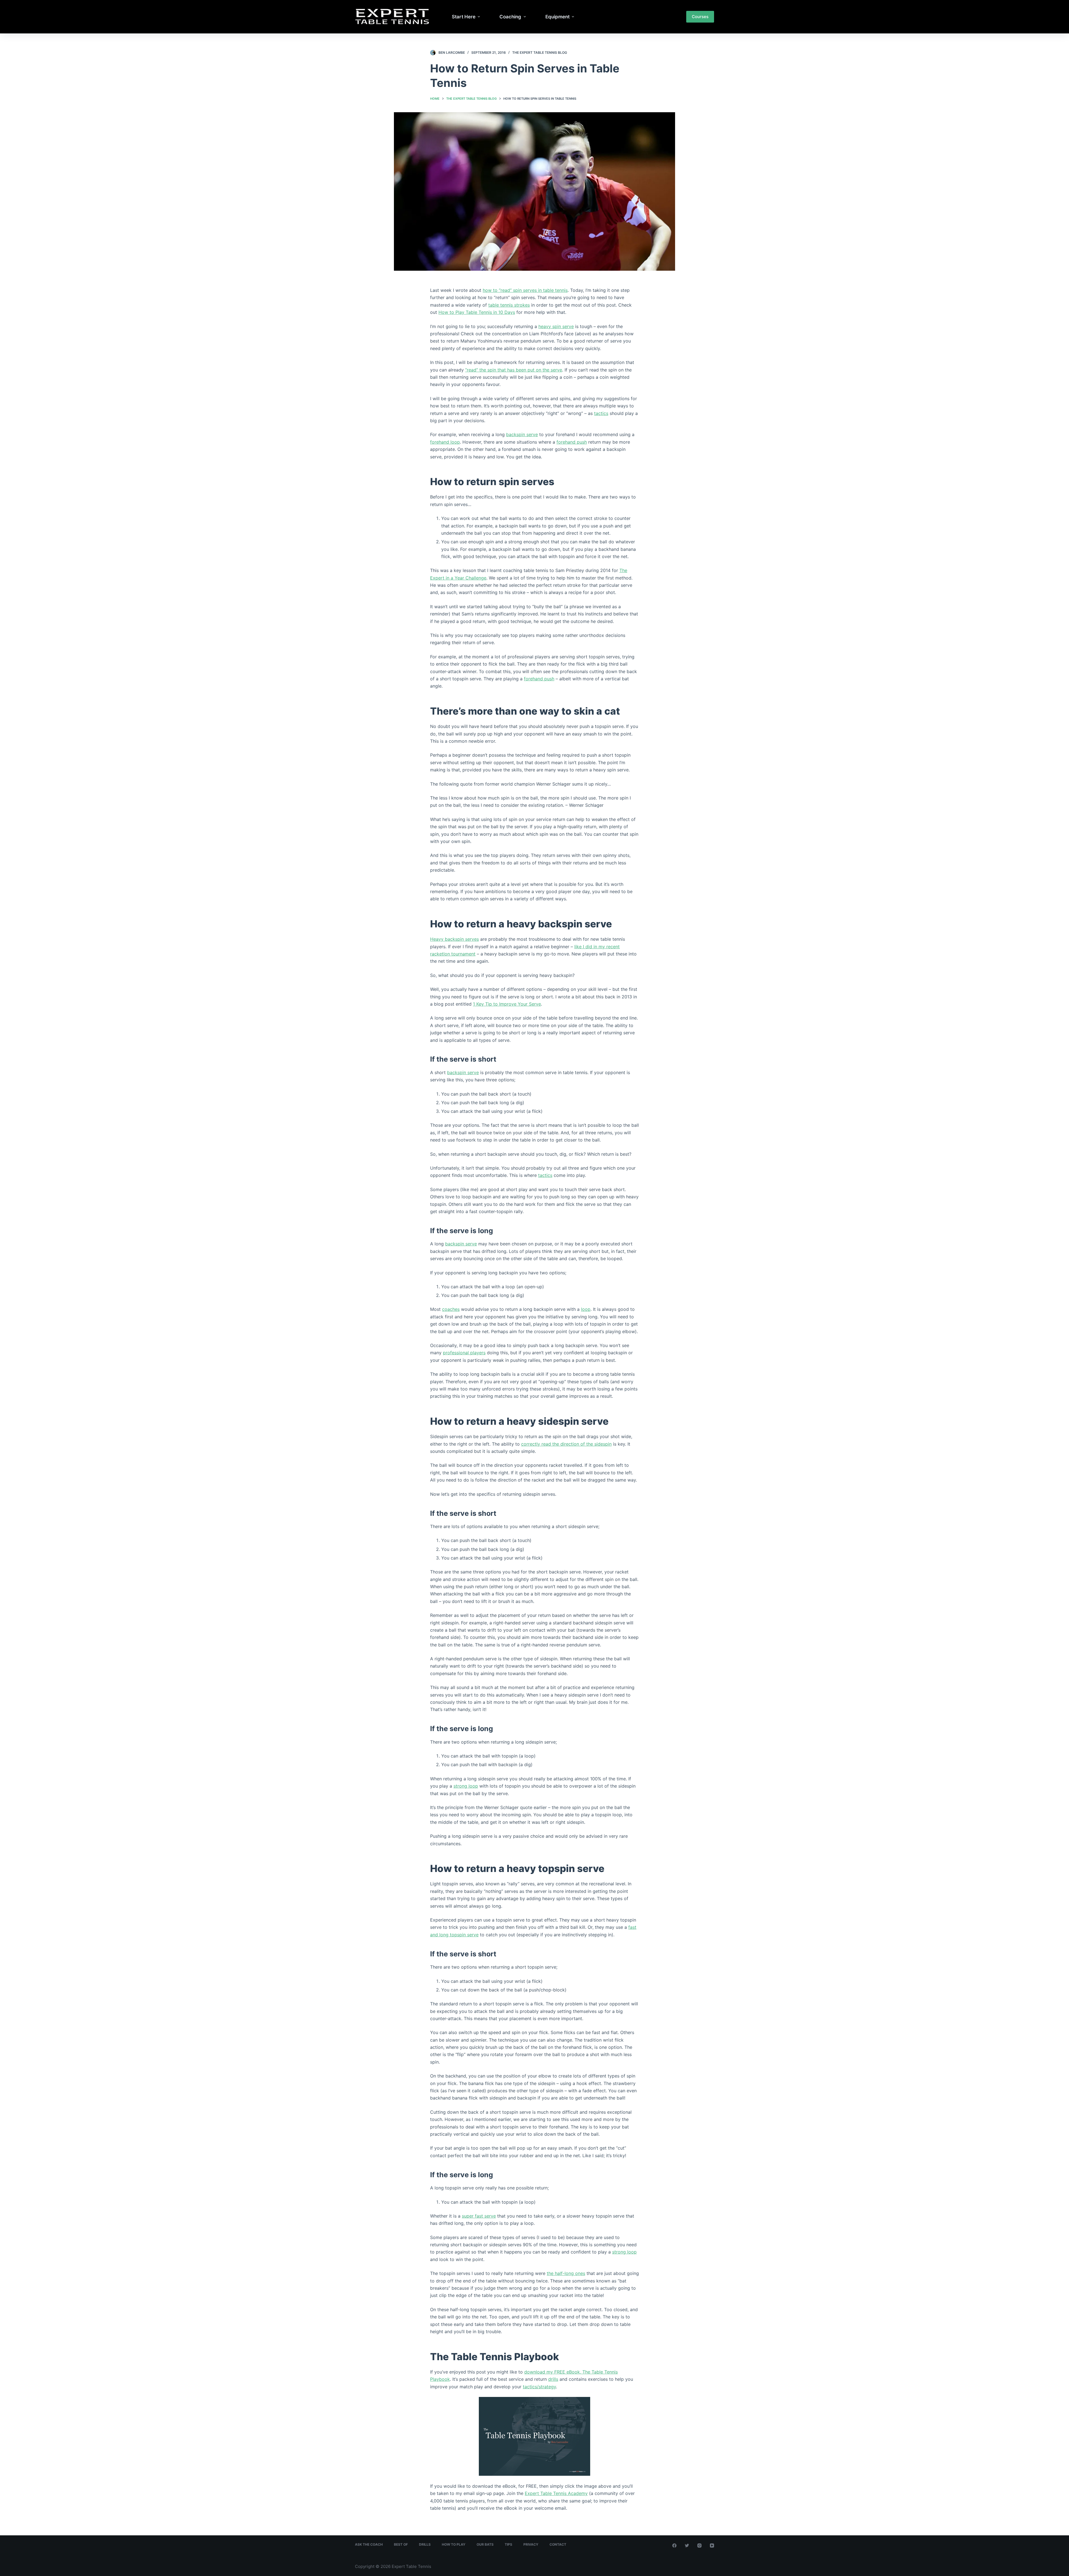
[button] (479, 17)
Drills (425, 2544)
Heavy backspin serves (454, 939)
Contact (558, 2544)
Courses (700, 17)
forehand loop (445, 442)
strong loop (466, 1786)
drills (553, 2379)
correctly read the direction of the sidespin (566, 1444)
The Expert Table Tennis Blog (540, 52)
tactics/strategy (539, 2387)
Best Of (401, 2544)
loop (586, 1309)
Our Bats (485, 2544)
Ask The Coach (369, 2544)
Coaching (510, 17)
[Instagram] (699, 2546)
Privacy (531, 2544)
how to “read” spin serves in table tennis (525, 290)
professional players (464, 1353)
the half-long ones (566, 2273)
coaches (451, 1309)
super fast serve (479, 2216)
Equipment (557, 17)
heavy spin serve (556, 326)
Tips (508, 2544)
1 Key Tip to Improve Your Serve (507, 1004)
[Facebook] (674, 2546)
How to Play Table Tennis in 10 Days (477, 312)
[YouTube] (712, 2546)
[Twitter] (687, 2546)
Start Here (464, 17)
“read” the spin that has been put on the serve (514, 370)
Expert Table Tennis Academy (556, 2493)
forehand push (572, 442)
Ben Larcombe (452, 52)
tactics (601, 413)
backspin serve (522, 434)
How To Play (454, 2544)
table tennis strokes (509, 305)
